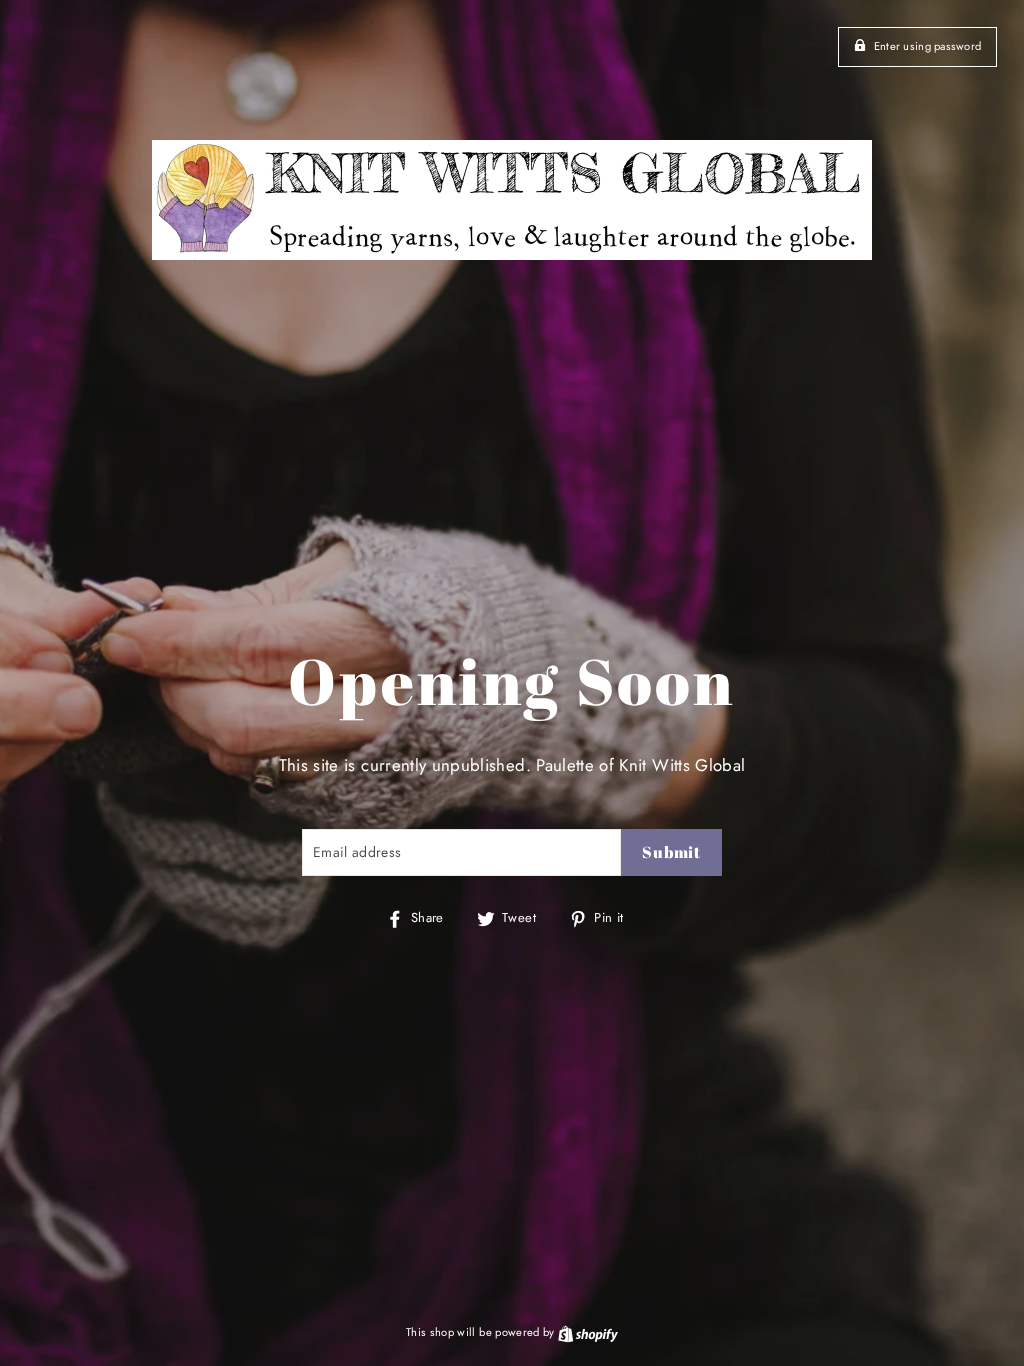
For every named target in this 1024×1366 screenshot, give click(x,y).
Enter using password (928, 46)
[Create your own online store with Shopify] (588, 1332)
